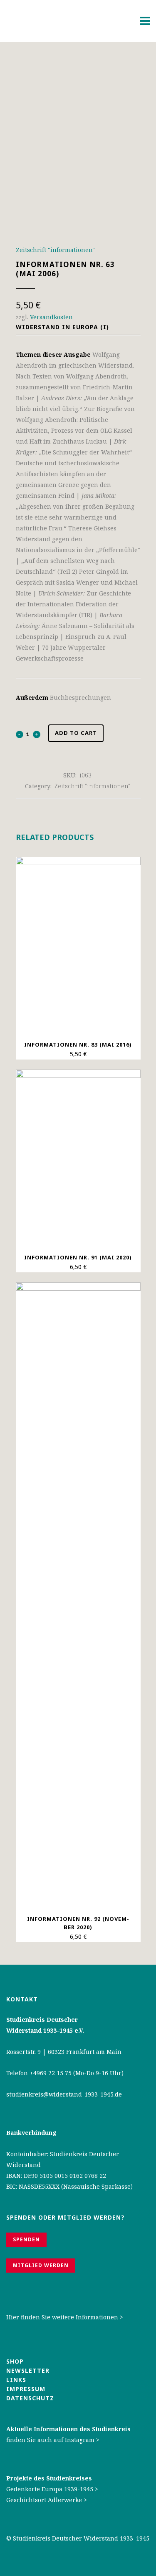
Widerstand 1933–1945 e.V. (45, 2030)
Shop (15, 2361)
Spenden (26, 2239)
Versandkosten (51, 317)
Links (17, 2380)
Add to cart (76, 733)
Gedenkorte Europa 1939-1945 (50, 2489)
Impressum (26, 2389)
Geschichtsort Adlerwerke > (47, 2500)
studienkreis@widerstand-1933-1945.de (64, 2094)
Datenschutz (30, 2398)
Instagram (80, 2440)
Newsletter (28, 2370)
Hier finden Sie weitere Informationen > (65, 2317)
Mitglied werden (41, 2265)
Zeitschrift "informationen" (55, 250)
